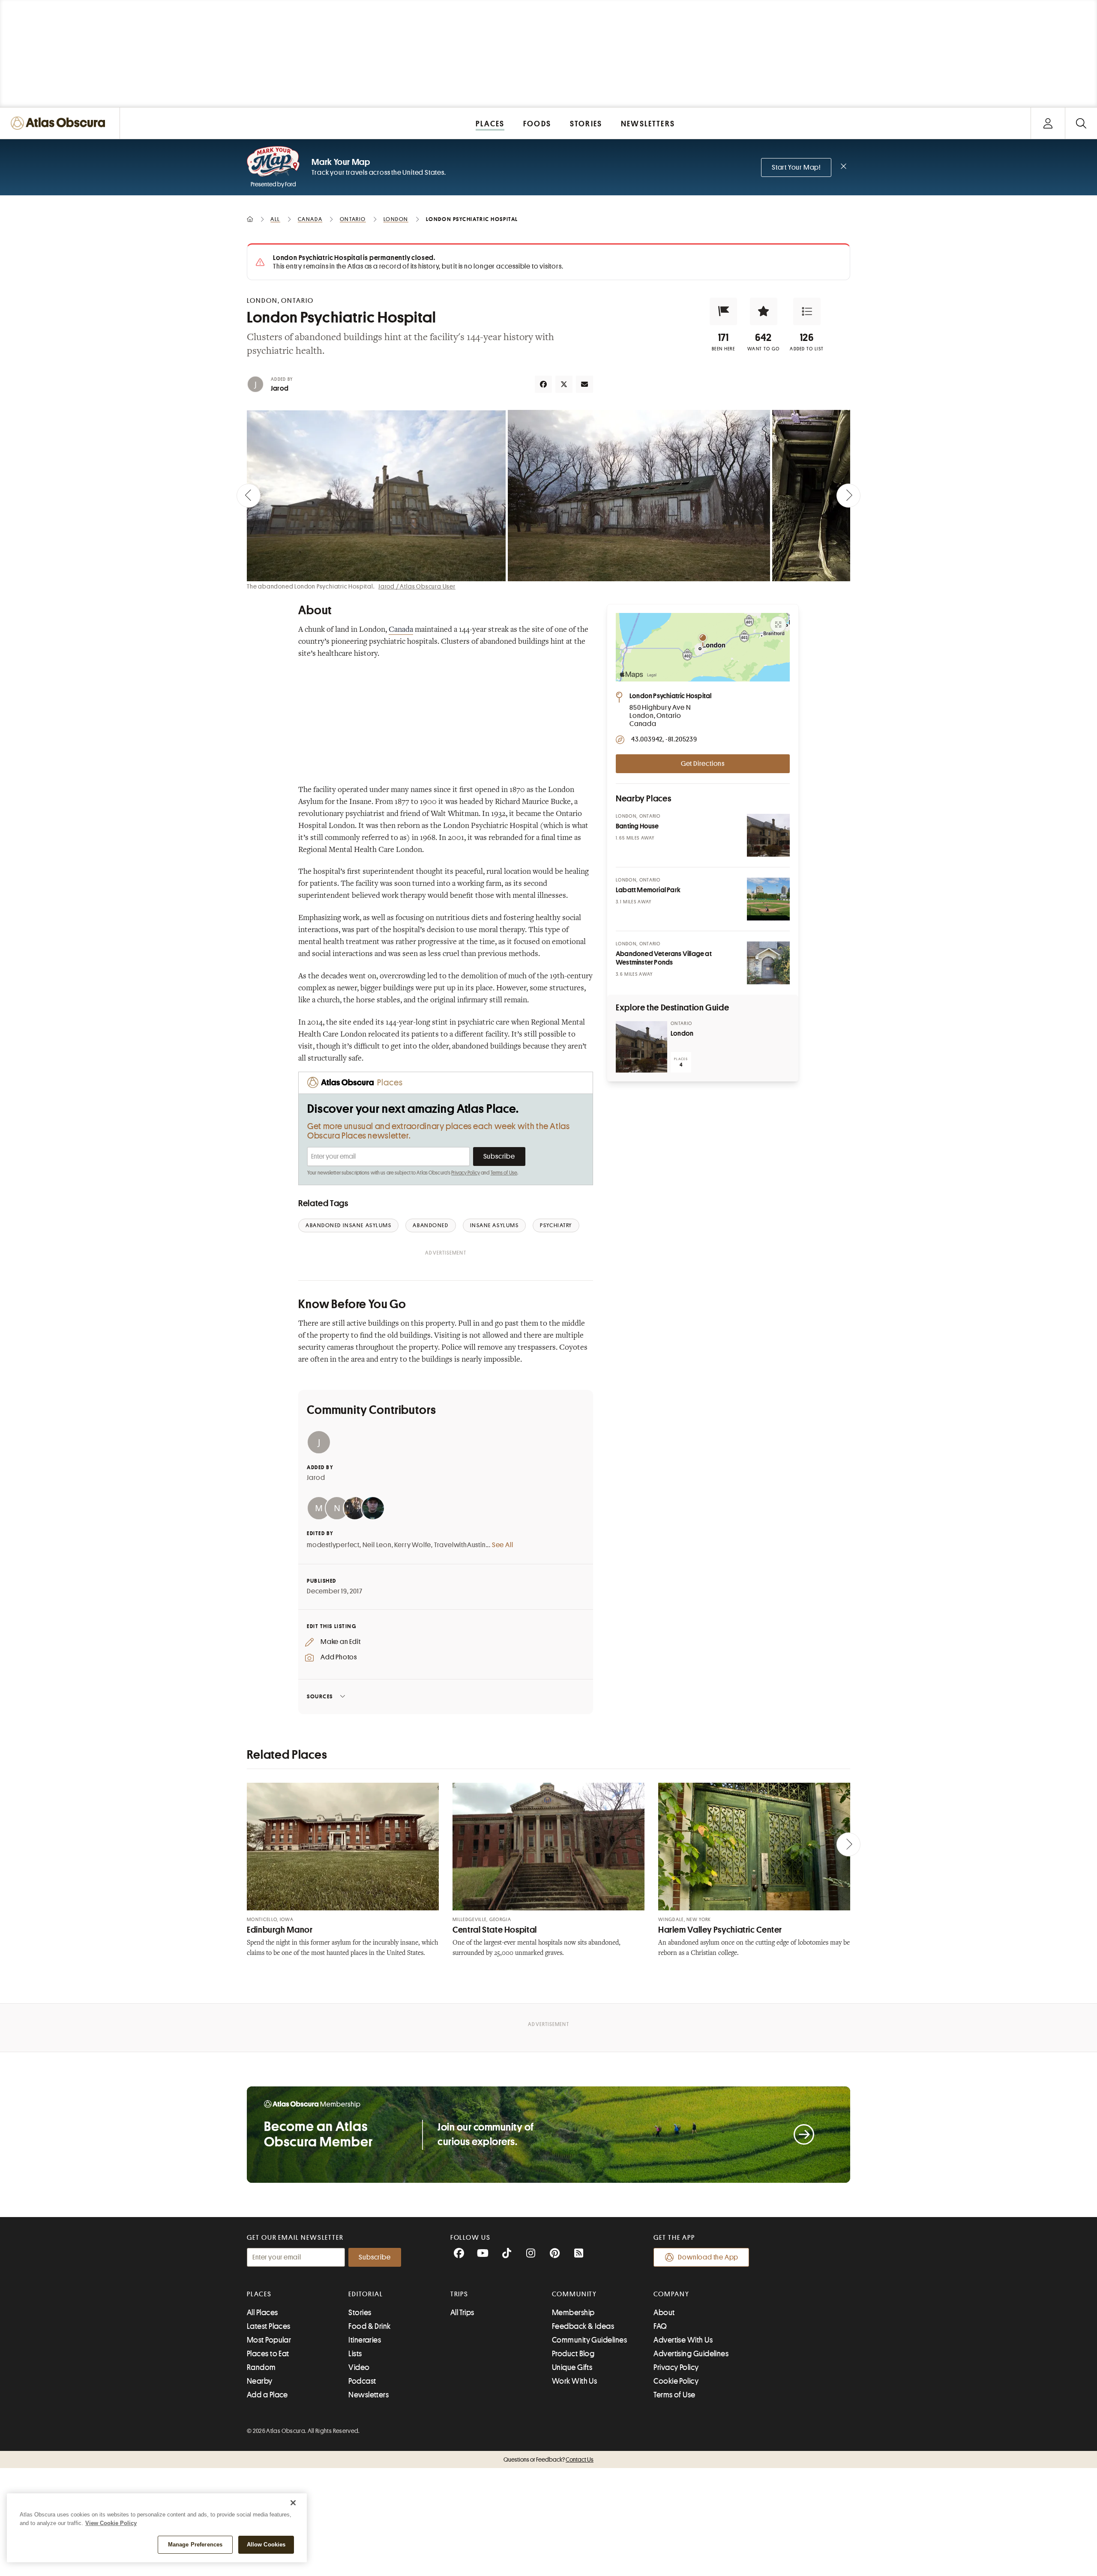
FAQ (660, 2326)
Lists (355, 2354)
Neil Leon (377, 1545)
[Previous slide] (249, 496)
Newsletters (369, 2395)
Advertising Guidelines (691, 2354)
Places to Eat (268, 2354)
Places (259, 2294)
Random (261, 2367)
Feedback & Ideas (583, 2326)
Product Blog (573, 2354)
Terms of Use (504, 1173)
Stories (360, 2313)
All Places (262, 2313)
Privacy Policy (466, 1173)
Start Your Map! (796, 167)
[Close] (293, 2503)
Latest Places (269, 2326)
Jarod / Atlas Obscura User (417, 586)
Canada (401, 630)
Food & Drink (369, 2326)
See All (503, 1545)
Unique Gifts (572, 2367)
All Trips (462, 2313)
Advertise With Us (683, 2340)
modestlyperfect (333, 1545)
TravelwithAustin (460, 1545)
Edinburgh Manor (280, 1930)
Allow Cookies (266, 2545)
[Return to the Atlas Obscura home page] (60, 123)
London (682, 1034)
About (664, 2313)
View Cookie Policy (111, 2523)
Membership (573, 2313)
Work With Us (574, 2381)
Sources (320, 1696)
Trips (460, 2294)
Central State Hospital (495, 1930)
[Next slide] (848, 496)
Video (359, 2367)
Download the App (708, 2257)
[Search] (1081, 123)
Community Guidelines (589, 2340)
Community (574, 2294)
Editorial (366, 2294)
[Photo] (768, 835)
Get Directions (703, 764)
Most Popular (269, 2340)
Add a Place (267, 2395)
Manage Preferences (195, 2545)
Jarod (280, 388)
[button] (723, 311)
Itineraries (365, 2340)
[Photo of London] (641, 1047)
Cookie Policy (676, 2381)
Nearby (260, 2381)
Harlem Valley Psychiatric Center (720, 1930)
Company (671, 2294)
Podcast (362, 2381)
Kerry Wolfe (413, 1545)
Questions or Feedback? (548, 2459)
